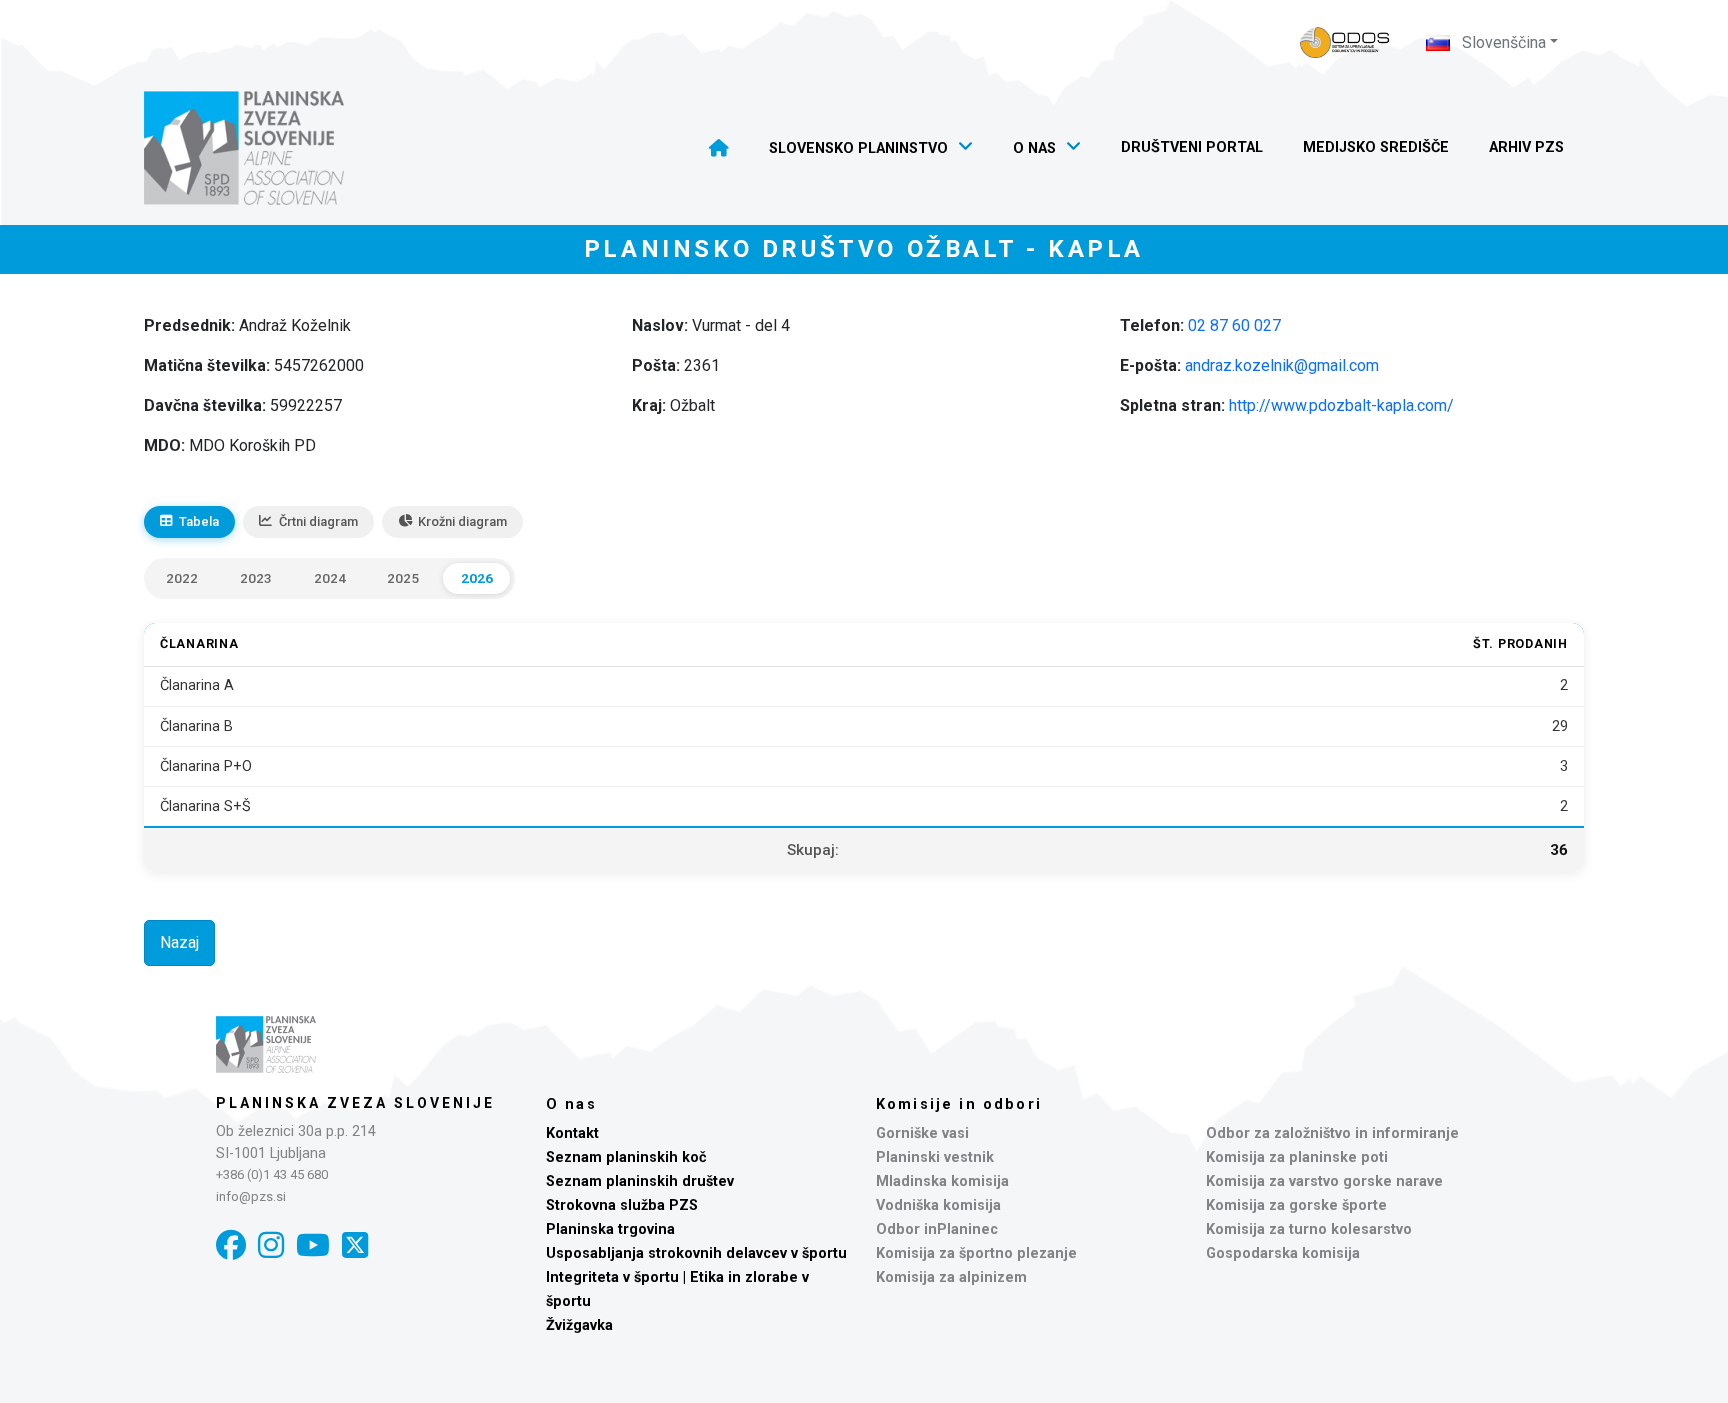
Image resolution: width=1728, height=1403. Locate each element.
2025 (403, 578)
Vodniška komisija (938, 1205)
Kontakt (572, 1133)
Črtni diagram (318, 521)
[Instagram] (271, 1245)
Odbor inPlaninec (937, 1229)
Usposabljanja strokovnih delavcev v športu (696, 1253)
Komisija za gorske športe (1296, 1205)
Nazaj (179, 942)
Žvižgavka (579, 1325)
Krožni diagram (462, 521)
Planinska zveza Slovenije (355, 1103)
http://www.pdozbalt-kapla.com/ (1341, 405)
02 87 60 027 (1234, 325)
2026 (477, 578)
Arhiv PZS (1526, 147)
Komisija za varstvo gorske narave (1324, 1181)
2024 (330, 578)
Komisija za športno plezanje (976, 1253)
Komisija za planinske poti (1297, 1157)
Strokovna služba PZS (622, 1205)
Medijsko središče (1376, 147)
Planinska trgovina (610, 1229)
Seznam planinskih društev (640, 1181)
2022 (182, 578)
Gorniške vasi (922, 1133)
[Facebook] (231, 1245)
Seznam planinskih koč (626, 1157)
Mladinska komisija (942, 1181)
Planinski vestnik (935, 1157)
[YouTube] (313, 1245)
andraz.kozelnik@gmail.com (1282, 365)
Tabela (199, 521)
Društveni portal (1192, 147)
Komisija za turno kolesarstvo (1309, 1229)
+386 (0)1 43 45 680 (272, 1174)
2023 (256, 578)
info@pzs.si (251, 1196)
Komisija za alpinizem (951, 1277)
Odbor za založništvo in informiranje (1332, 1133)
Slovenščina (1502, 42)
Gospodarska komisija (1283, 1253)
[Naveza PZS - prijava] (1345, 42)
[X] (355, 1245)
